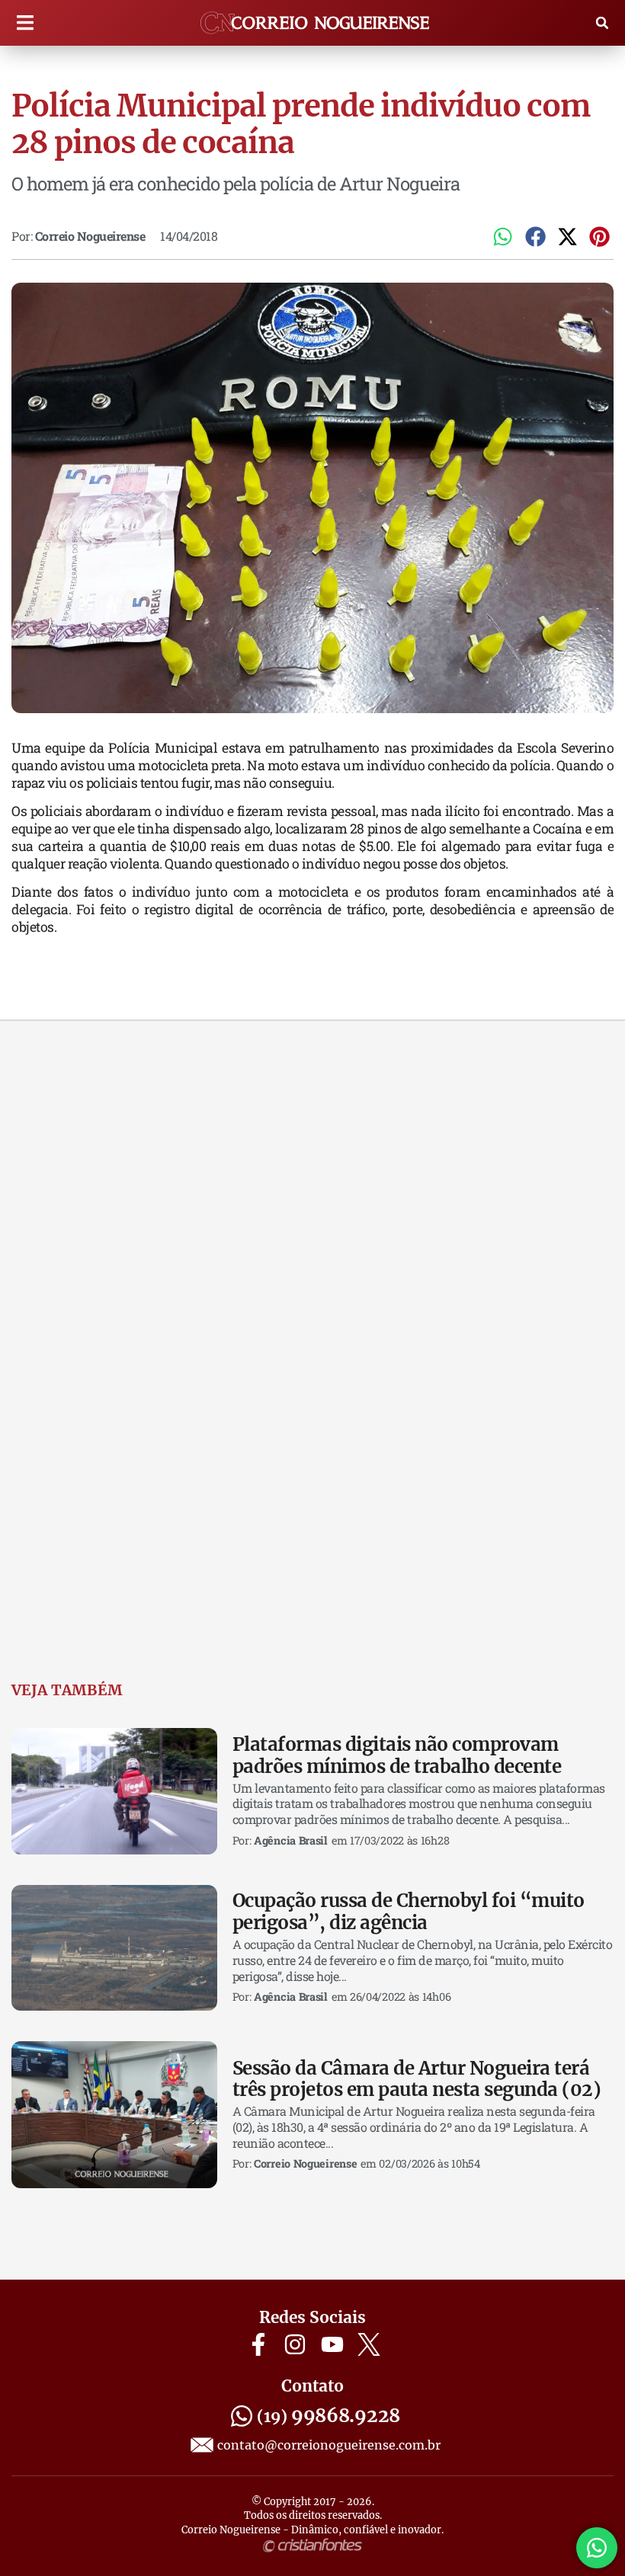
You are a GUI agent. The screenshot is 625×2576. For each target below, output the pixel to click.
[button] (25, 23)
